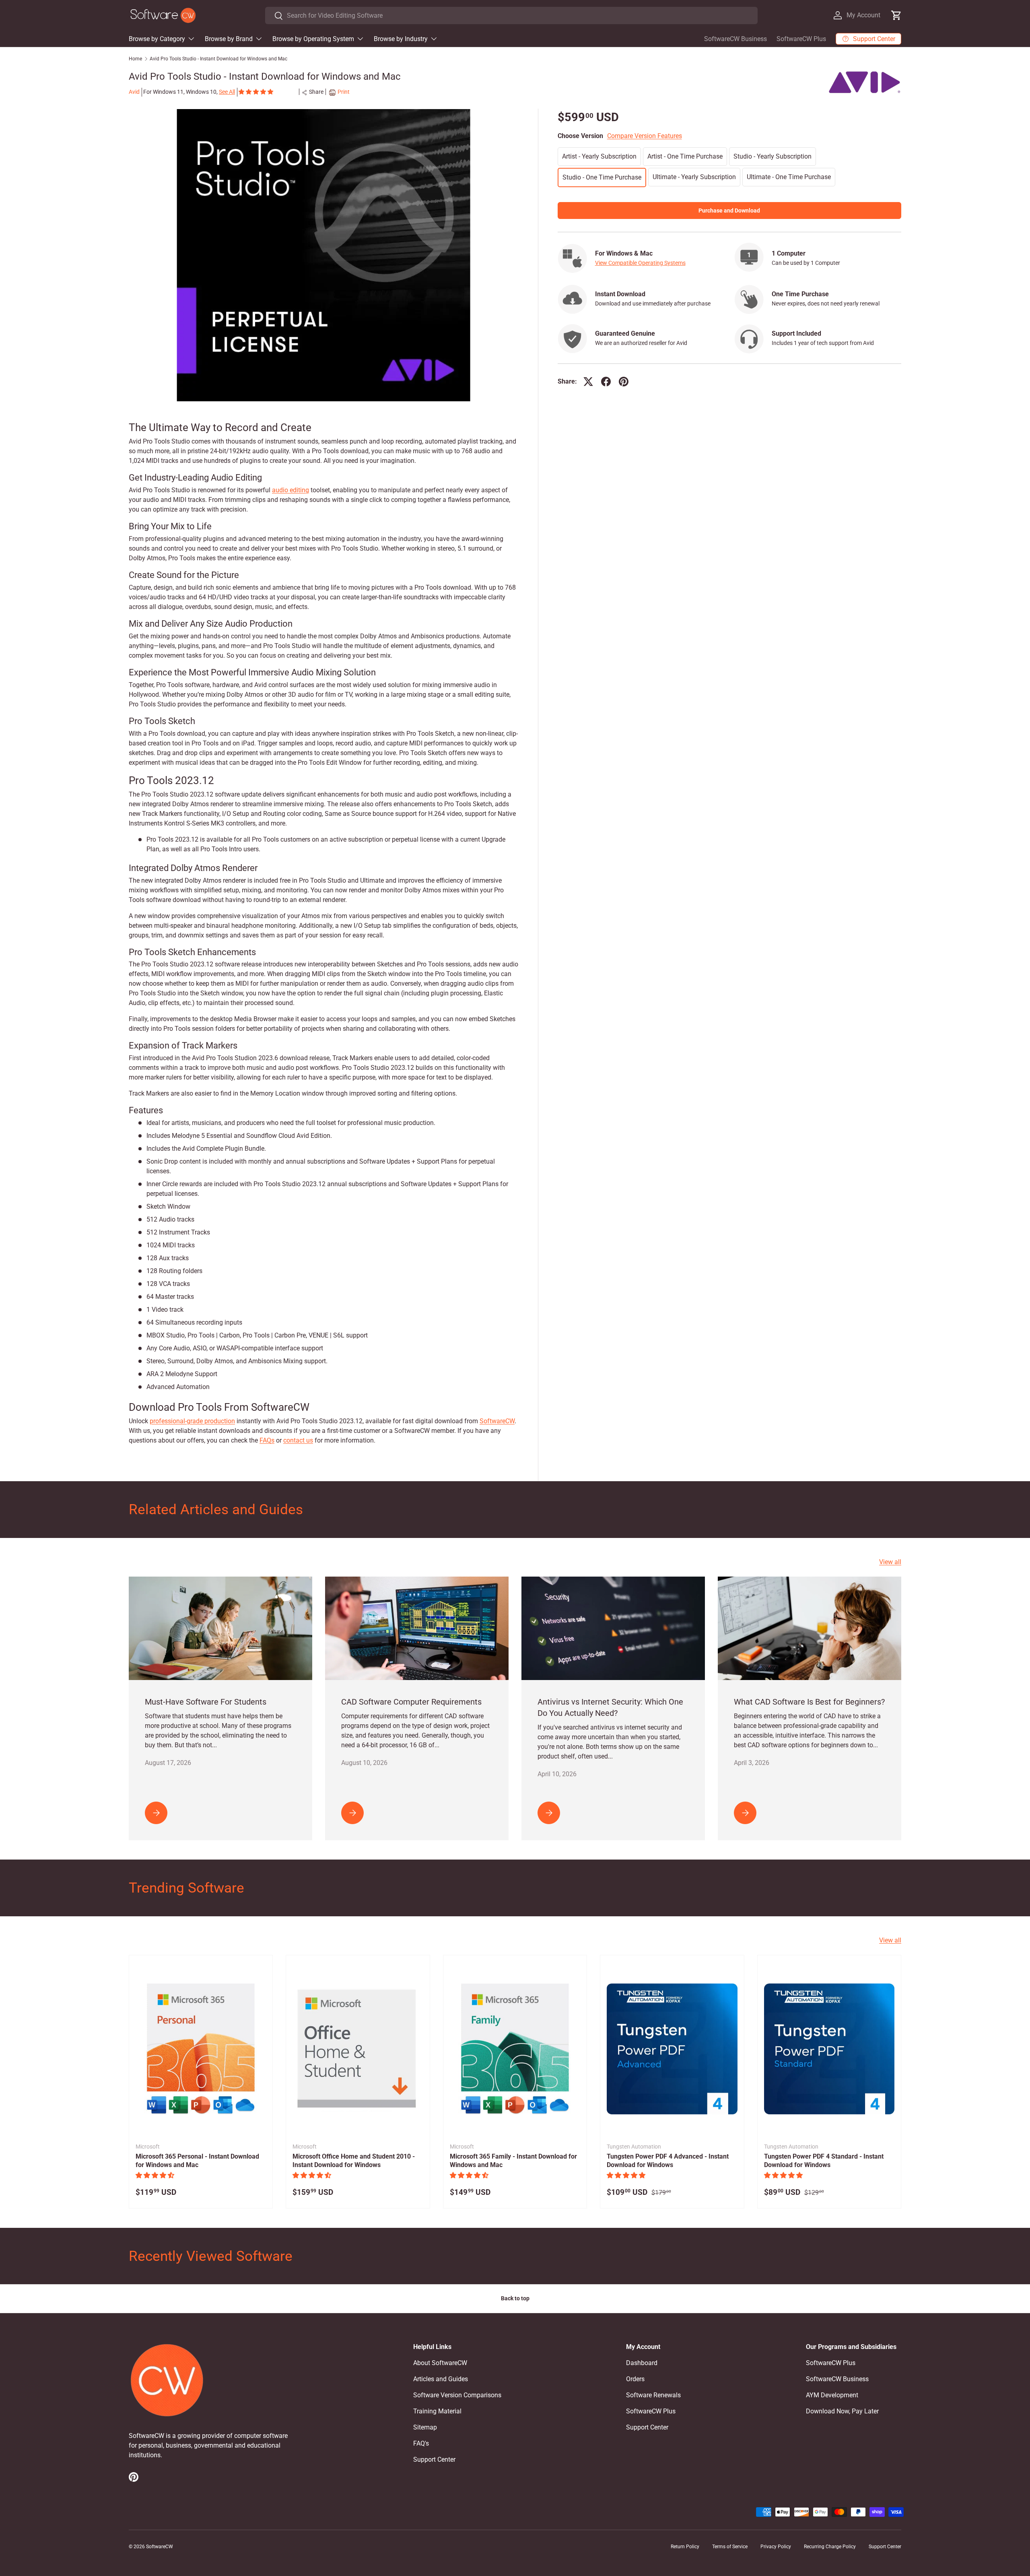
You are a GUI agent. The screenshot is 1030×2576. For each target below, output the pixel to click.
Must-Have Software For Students (206, 1702)
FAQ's (421, 2443)
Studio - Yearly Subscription (772, 156)
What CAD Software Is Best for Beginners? (809, 1702)
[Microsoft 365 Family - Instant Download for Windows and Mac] (515, 2049)
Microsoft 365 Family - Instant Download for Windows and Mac (513, 2161)
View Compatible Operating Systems (640, 262)
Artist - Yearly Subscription (599, 156)
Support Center (434, 2459)
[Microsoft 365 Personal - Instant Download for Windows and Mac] (201, 2049)
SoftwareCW (497, 1421)
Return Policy (685, 2547)
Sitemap (425, 2427)
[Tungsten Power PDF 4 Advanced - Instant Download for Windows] (672, 2049)
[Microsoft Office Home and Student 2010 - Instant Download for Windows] (358, 2049)
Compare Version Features (645, 135)
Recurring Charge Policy (830, 2547)
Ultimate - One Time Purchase (789, 176)
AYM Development (832, 2395)
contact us (298, 1440)
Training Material (437, 2411)
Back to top (515, 2298)
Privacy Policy (776, 2547)
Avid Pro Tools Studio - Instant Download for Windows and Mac (218, 59)
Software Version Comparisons (457, 2395)
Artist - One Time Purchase (685, 156)
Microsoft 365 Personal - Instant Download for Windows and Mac (197, 2161)
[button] (256, 92)
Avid (134, 92)
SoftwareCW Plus (801, 39)
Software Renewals (653, 2395)
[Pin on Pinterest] (624, 382)
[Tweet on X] (588, 382)
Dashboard (642, 2363)
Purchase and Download (729, 210)
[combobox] (511, 15)
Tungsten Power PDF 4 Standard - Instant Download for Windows (824, 2161)
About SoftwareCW (440, 2363)
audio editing (290, 490)
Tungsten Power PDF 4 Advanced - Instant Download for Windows (668, 2161)
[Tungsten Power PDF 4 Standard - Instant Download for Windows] (829, 2049)
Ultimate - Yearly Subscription (694, 176)
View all (890, 1562)
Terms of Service (730, 2547)
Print (344, 92)
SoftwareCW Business (735, 39)
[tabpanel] (324, 933)
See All (227, 92)
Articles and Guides (441, 2379)
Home (135, 59)
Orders (635, 2379)
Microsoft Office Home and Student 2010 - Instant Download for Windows (354, 2161)
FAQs (267, 1440)
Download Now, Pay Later (842, 2411)
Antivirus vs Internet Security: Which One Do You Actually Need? (610, 1707)
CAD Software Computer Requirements (411, 1702)
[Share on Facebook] (606, 382)
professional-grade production (192, 1421)
